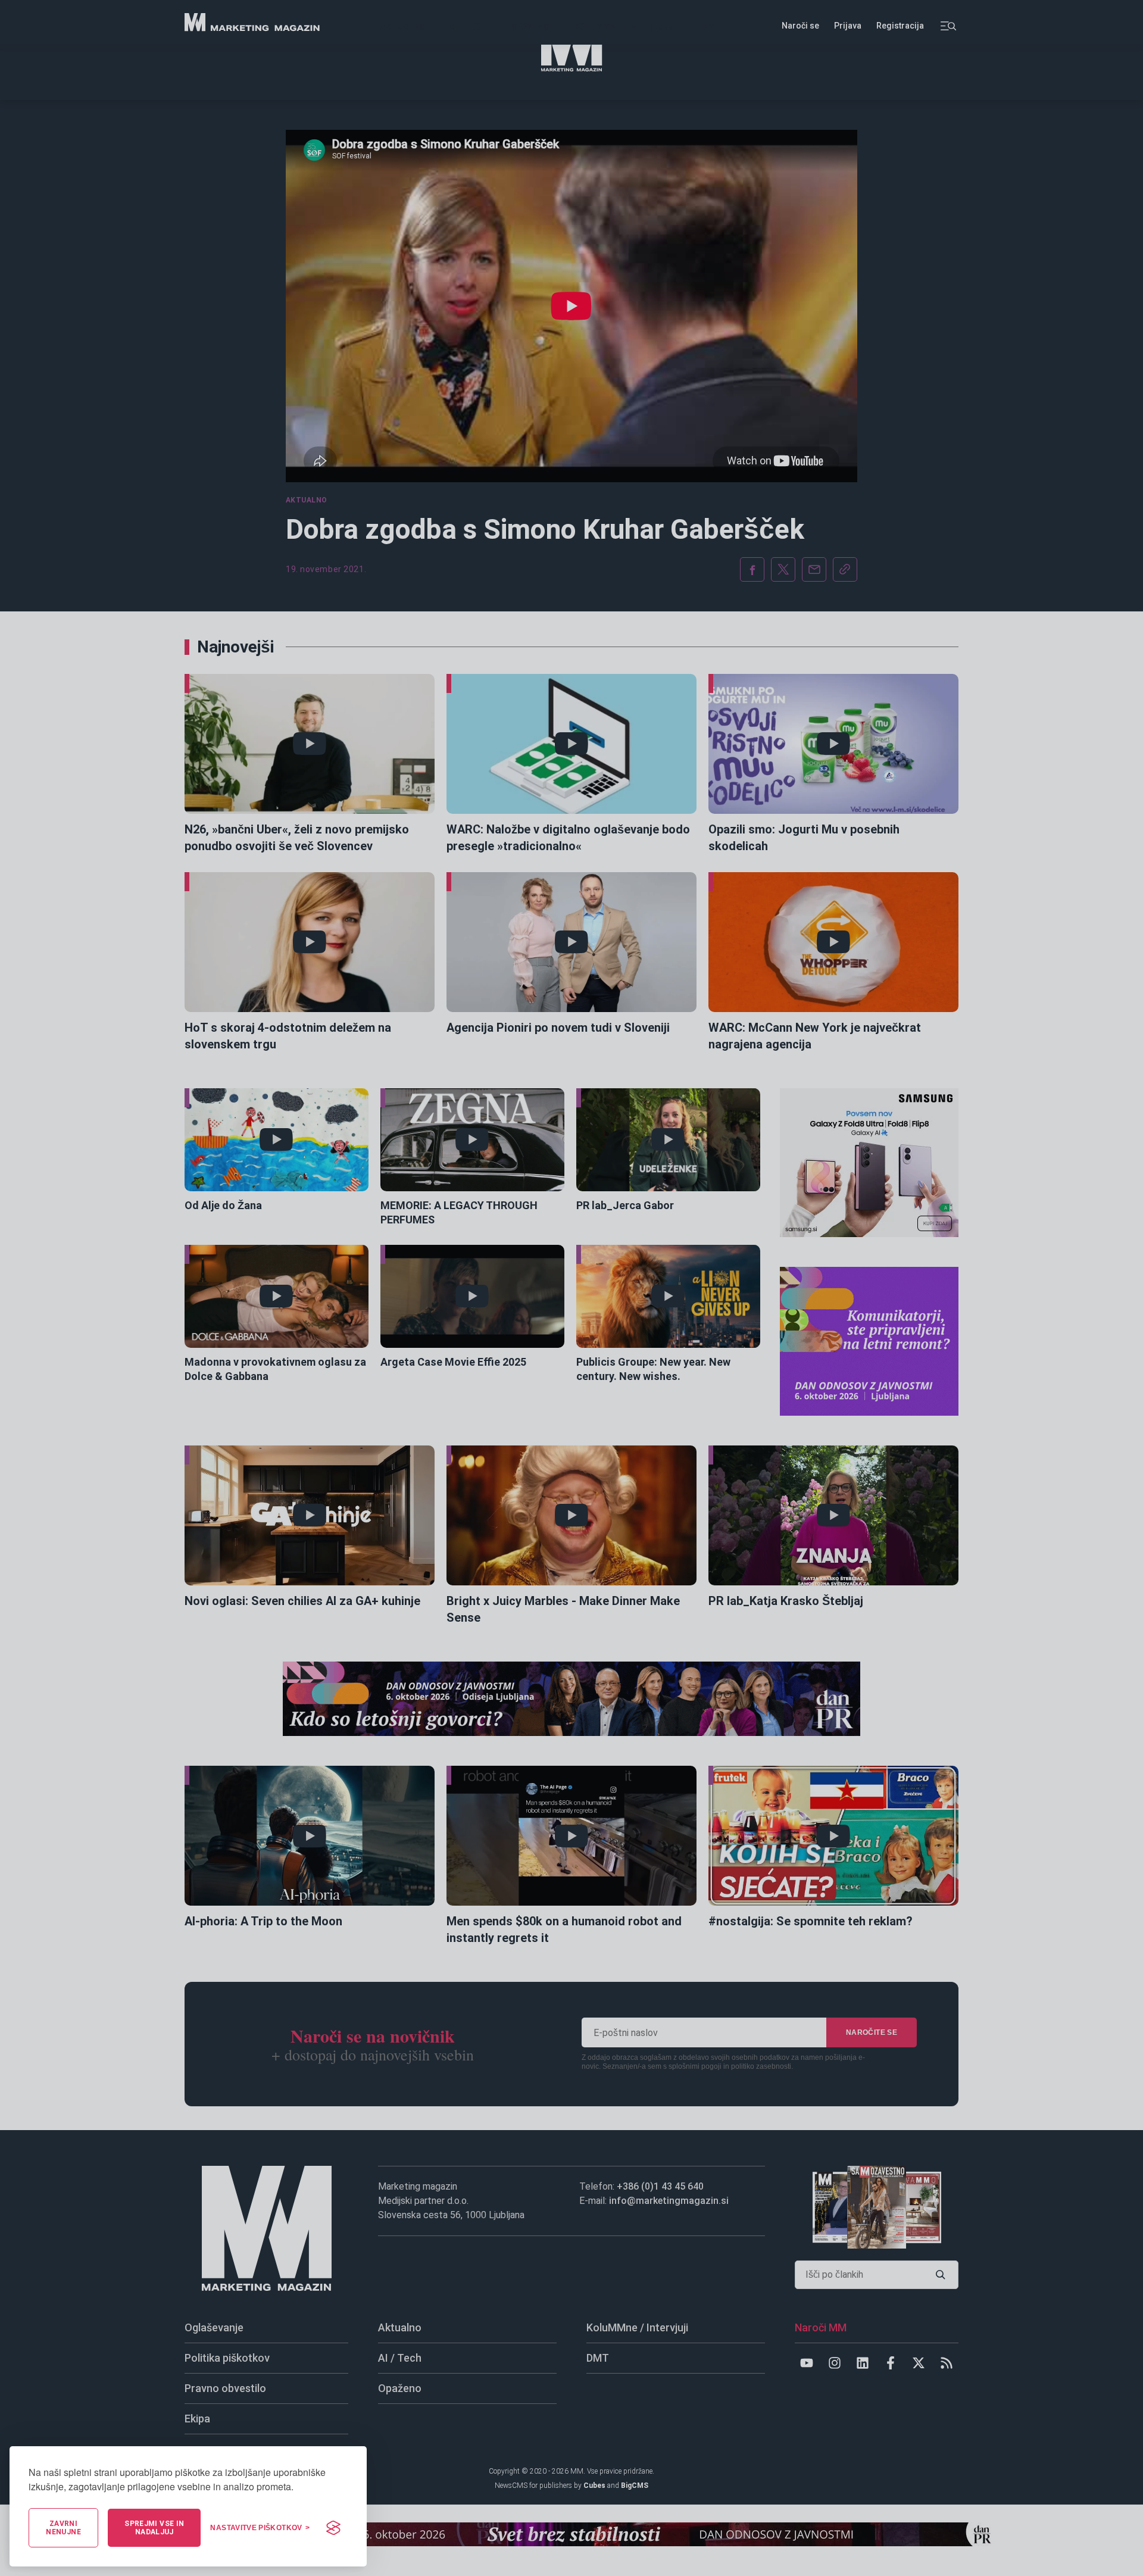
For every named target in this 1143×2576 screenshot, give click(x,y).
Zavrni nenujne (63, 2528)
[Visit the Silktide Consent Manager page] (333, 2528)
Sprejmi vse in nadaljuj (154, 2528)
